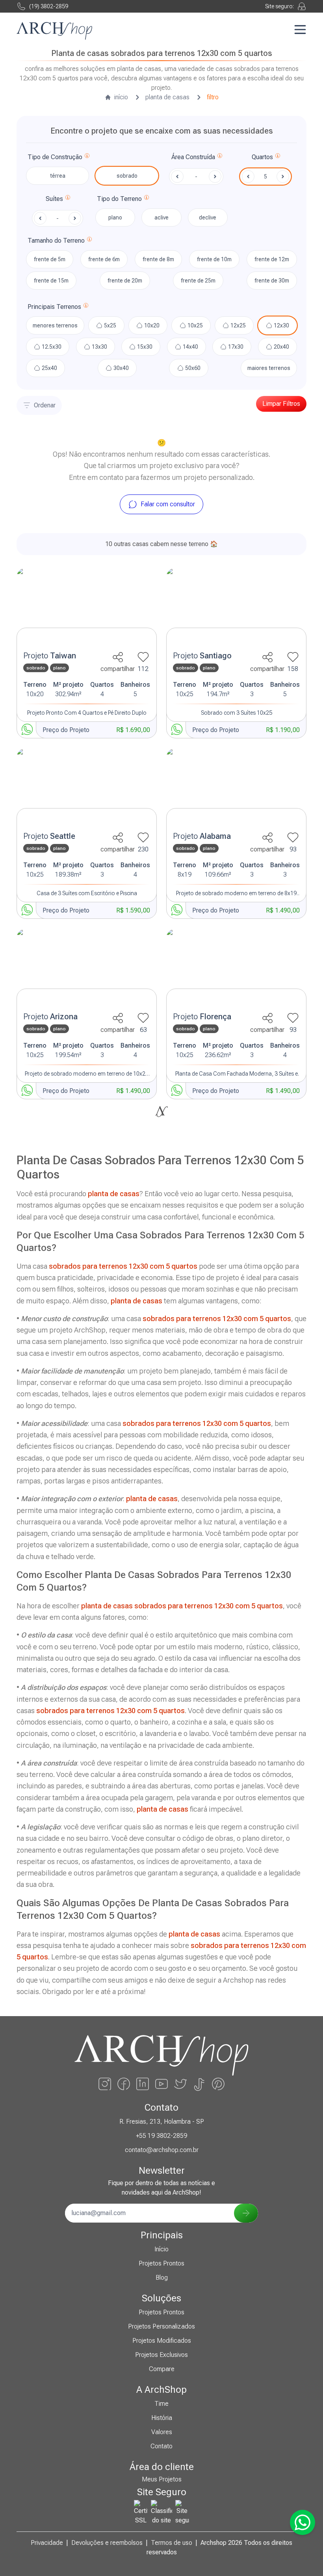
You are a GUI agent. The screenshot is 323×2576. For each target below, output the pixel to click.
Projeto (50, 656)
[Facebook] (124, 2084)
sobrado (127, 176)
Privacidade (47, 2543)
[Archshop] (54, 31)
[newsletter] (246, 2213)
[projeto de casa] (87, 607)
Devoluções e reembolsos (107, 2543)
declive (208, 217)
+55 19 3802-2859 (161, 2136)
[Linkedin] (143, 2084)
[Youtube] (161, 2084)
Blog (162, 2278)
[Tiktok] (199, 2084)
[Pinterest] (218, 2084)
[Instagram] (105, 2084)
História (162, 2418)
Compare (162, 2369)
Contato (161, 2446)
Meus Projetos (162, 2479)
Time (161, 2404)
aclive (161, 217)
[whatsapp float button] (303, 2522)
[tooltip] (87, 157)
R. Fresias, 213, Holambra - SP (162, 2122)
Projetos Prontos (161, 2263)
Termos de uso (172, 2543)
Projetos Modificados (162, 2341)
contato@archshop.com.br (162, 2150)
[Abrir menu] (300, 30)
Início (161, 2249)
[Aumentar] (283, 177)
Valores (162, 2432)
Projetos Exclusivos (161, 2355)
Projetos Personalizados (161, 2326)
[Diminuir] (248, 177)
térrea (58, 176)
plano (115, 217)
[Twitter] (180, 2084)
